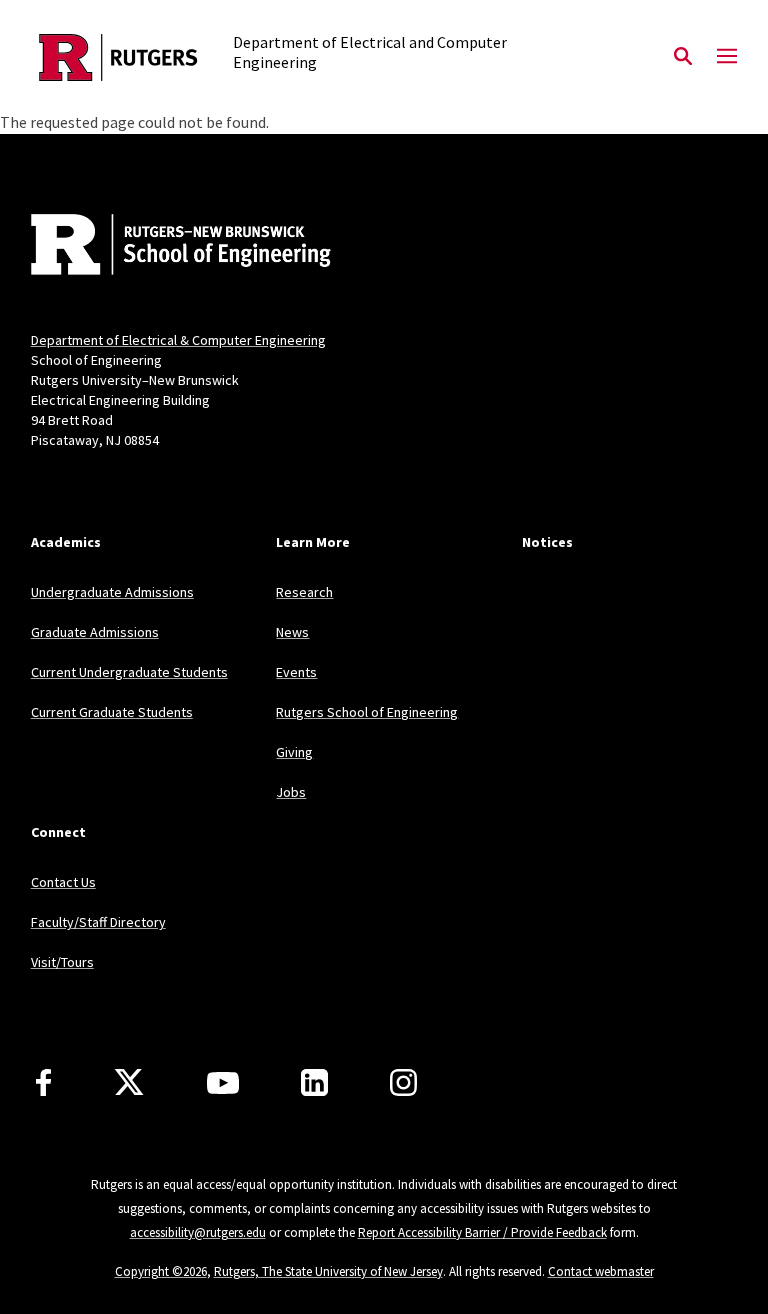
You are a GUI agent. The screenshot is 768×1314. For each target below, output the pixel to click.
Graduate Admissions (95, 632)
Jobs (291, 792)
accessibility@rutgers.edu (198, 1232)
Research (304, 592)
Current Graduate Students (112, 712)
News (292, 632)
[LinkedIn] (314, 1082)
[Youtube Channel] (223, 1083)
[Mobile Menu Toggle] (727, 57)
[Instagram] (403, 1082)
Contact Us (63, 882)
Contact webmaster (601, 1271)
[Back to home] (163, 247)
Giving (294, 752)
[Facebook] (43, 1082)
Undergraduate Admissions (112, 592)
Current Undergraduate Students (129, 672)
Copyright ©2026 (161, 1271)
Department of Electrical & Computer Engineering (178, 340)
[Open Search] (683, 57)
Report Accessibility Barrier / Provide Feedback (482, 1232)
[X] (129, 1083)
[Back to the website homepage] (118, 57)
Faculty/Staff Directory (98, 922)
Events (296, 672)
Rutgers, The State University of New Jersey (328, 1271)
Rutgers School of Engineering (367, 712)
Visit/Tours (62, 962)
